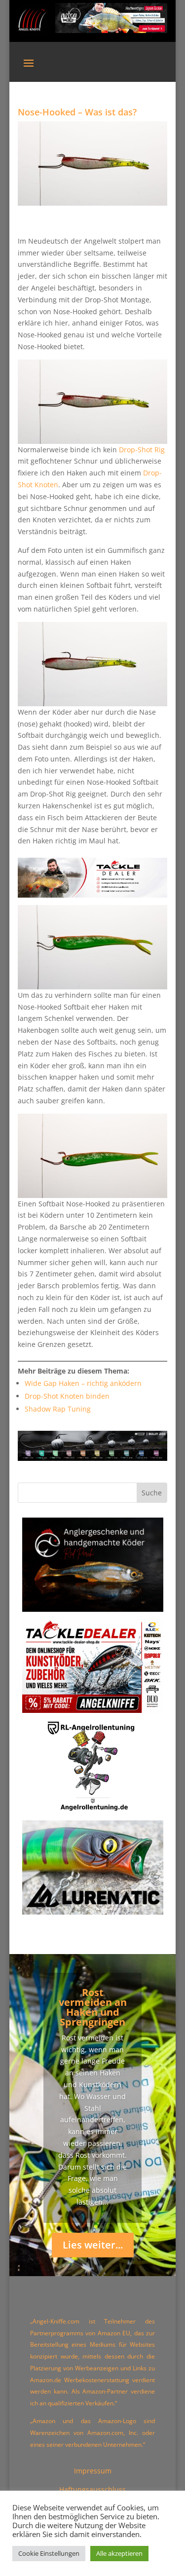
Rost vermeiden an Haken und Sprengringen (93, 2007)
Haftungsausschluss (92, 2489)
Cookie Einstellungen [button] (49, 2553)
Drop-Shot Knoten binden (67, 1396)
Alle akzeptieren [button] (119, 2553)
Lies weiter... (93, 2245)
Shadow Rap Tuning (58, 1409)
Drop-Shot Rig (142, 450)
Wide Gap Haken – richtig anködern (83, 1383)
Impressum (93, 2471)
